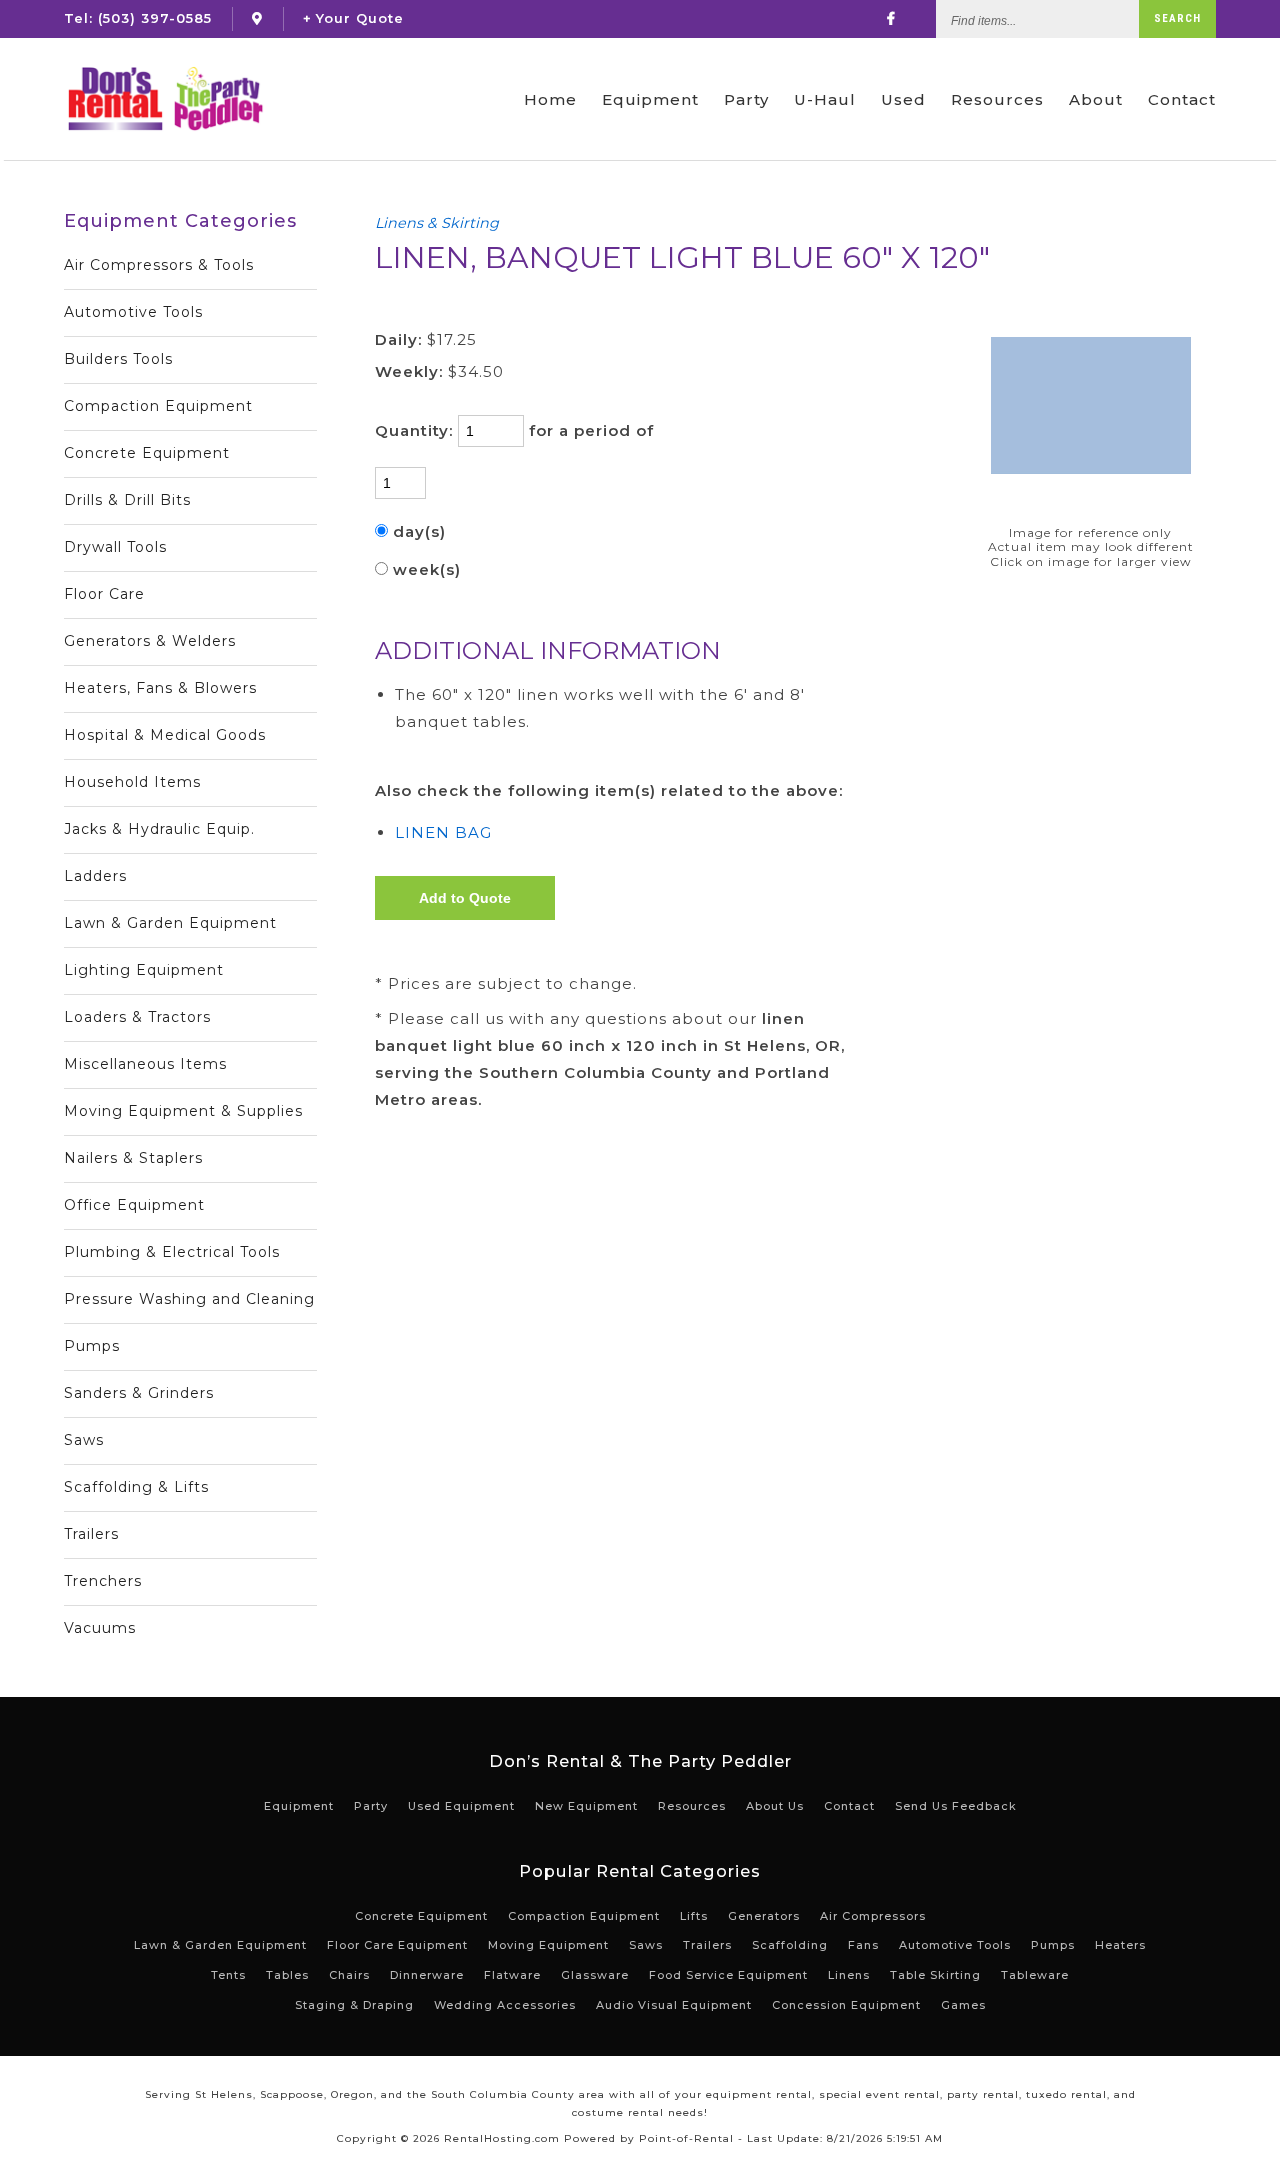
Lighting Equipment (144, 970)
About (1096, 99)
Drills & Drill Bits (127, 500)
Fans (863, 1945)
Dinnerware (427, 1975)
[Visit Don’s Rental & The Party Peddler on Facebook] (891, 18)
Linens (849, 1975)
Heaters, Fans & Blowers (160, 688)
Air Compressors (873, 1916)
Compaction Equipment (158, 406)
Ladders (95, 876)
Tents (228, 1975)
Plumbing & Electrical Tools (172, 1252)
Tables (287, 1975)
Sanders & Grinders (139, 1393)
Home (550, 99)
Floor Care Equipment (397, 1945)
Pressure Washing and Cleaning (189, 1299)
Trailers (91, 1534)
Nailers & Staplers (133, 1158)
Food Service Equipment (728, 1975)
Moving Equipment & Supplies (183, 1111)
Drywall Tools (115, 547)
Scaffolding (790, 1945)
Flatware (512, 1975)
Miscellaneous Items (145, 1064)
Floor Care (104, 594)
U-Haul (825, 99)
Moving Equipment (548, 1945)
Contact (1182, 99)
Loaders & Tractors (137, 1017)
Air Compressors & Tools (159, 265)
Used (903, 99)
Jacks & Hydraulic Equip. (159, 829)
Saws (84, 1440)
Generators (764, 1916)
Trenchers (103, 1581)
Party (746, 99)
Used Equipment (461, 1806)
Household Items (132, 782)
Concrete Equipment (147, 453)
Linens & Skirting (437, 223)
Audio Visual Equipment (674, 2005)
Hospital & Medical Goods (165, 735)
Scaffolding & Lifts (136, 1487)
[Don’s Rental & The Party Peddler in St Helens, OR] (257, 18)
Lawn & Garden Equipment (170, 923)
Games (963, 2005)
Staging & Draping (354, 2005)
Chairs (349, 1975)
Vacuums (100, 1628)
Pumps (92, 1346)
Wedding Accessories (505, 2005)
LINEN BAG (443, 832)
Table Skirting (935, 1975)
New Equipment (586, 1806)
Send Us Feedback (956, 1806)
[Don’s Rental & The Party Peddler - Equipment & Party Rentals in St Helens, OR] (164, 99)
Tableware (1035, 1975)
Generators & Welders (150, 641)
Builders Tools (118, 359)
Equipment (650, 99)
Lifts (694, 1916)
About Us (775, 1806)
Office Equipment (134, 1205)
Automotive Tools (133, 312)
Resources (997, 99)
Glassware (595, 1975)
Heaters (1120, 1945)
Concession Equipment (846, 2005)
